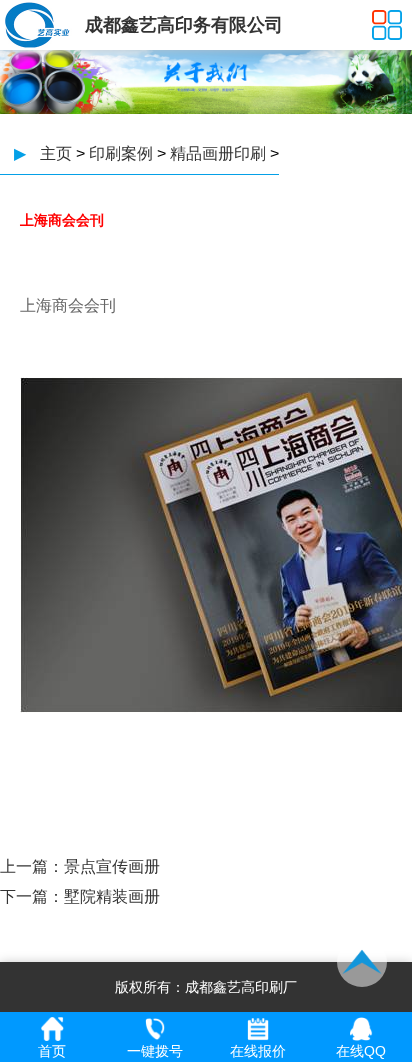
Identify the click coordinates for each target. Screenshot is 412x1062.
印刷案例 (121, 153)
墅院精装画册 (112, 896)
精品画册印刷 (218, 153)
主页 (56, 153)
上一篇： (32, 866)
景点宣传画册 (112, 866)
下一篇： (32, 896)
